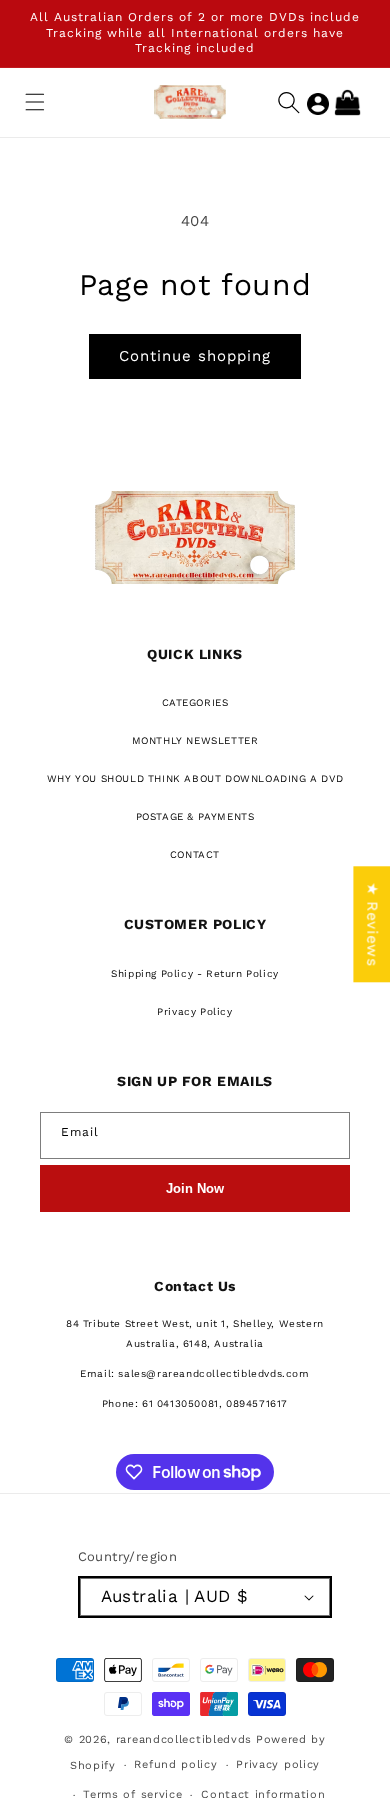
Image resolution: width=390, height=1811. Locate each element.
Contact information (263, 1794)
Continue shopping (195, 356)
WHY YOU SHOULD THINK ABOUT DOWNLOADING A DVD (195, 778)
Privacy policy (278, 1764)
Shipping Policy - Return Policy (195, 973)
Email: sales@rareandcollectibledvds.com (194, 1373)
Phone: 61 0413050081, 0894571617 (195, 1403)
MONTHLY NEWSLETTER (195, 740)
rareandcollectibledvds (184, 1739)
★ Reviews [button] (372, 924)
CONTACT (195, 854)
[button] (35, 102)
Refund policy (175, 1764)
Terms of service (132, 1794)
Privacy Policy (194, 1011)
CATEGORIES (195, 702)
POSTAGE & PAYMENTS (195, 816)
